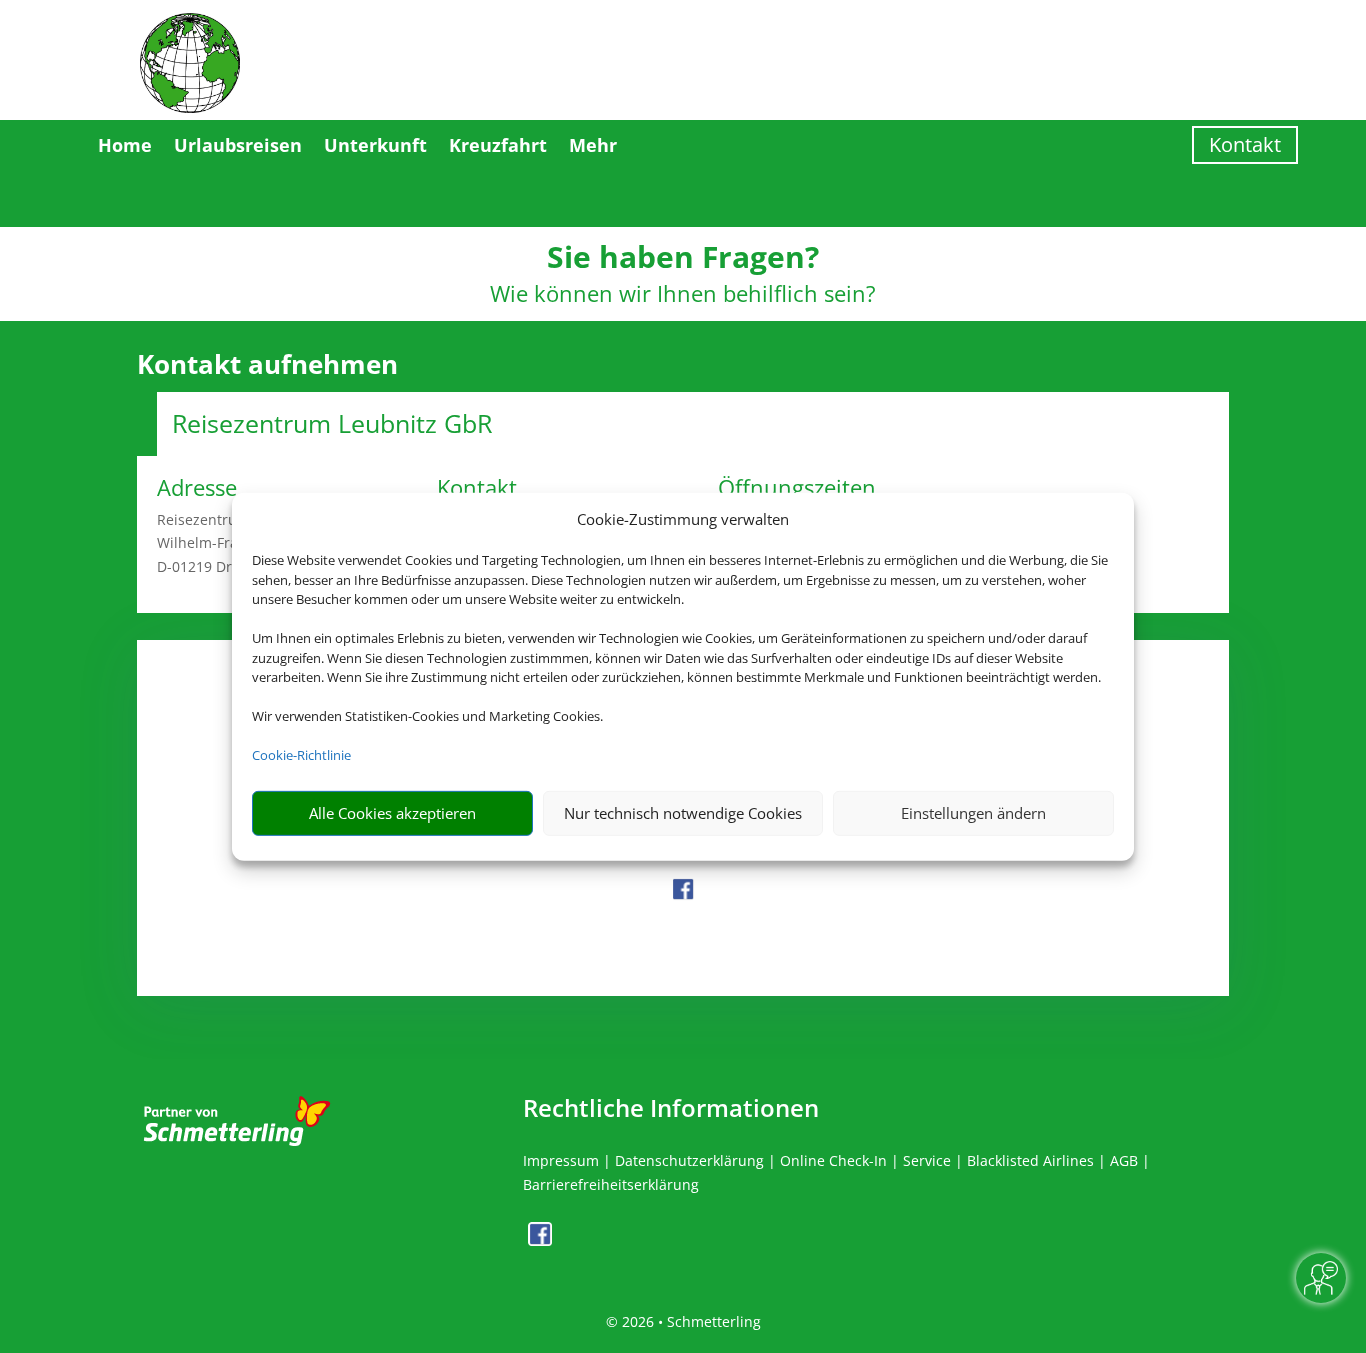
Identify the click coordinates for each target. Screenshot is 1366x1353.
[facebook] (683, 895)
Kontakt (1245, 144)
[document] (683, 262)
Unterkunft (375, 145)
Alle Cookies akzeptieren (392, 813)
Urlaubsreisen (238, 145)
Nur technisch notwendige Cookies (683, 813)
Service (927, 1160)
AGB (1124, 1160)
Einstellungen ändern (973, 813)
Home (125, 145)
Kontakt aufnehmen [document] (267, 365)
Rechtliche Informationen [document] (671, 1108)
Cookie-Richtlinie (301, 755)
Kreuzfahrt (498, 145)
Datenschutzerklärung (689, 1160)
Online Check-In (833, 1160)
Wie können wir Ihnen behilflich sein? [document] (683, 295)
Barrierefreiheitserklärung (611, 1184)
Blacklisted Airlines (1030, 1160)
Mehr (593, 145)
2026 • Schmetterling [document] (689, 1321)
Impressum (561, 1160)
